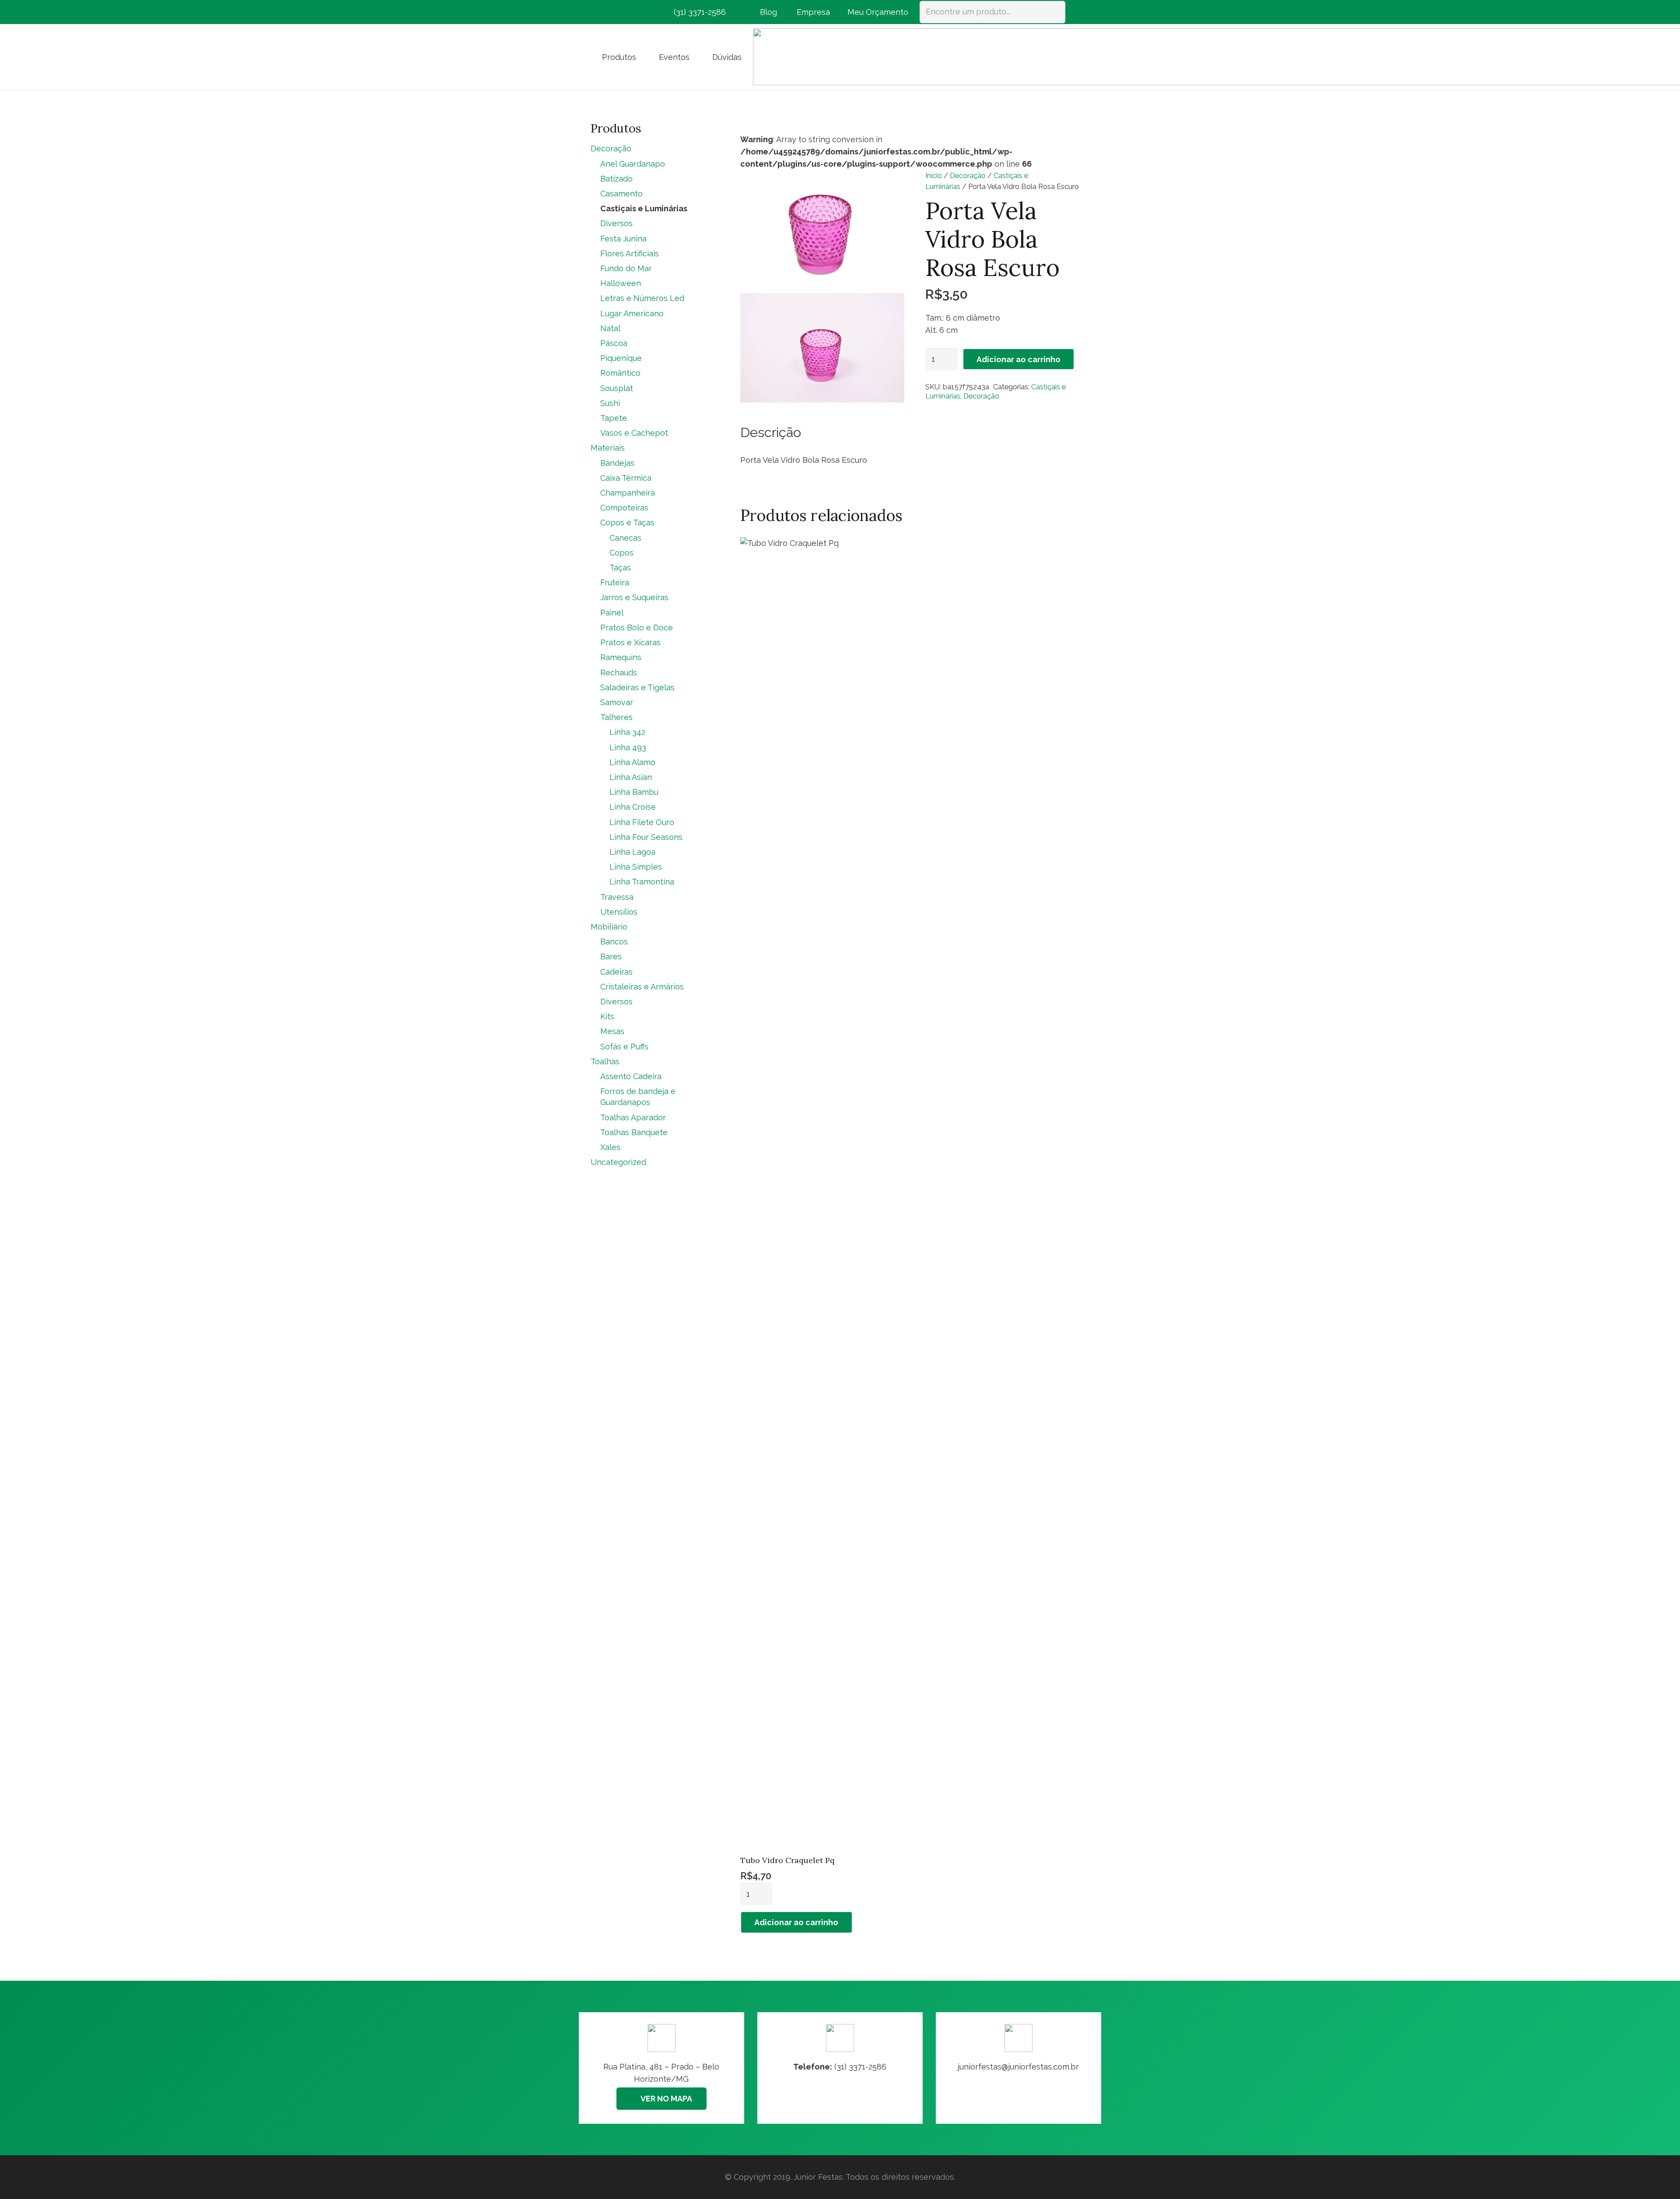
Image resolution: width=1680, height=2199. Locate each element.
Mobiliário (609, 927)
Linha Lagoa (632, 852)
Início (934, 176)
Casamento (621, 194)
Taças (620, 568)
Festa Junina (623, 239)
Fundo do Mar (626, 268)
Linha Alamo (632, 762)
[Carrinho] (1077, 12)
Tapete (614, 418)
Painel (612, 613)
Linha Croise (633, 807)
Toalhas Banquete (634, 1132)
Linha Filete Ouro (642, 822)
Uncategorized (618, 1162)
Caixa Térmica (626, 478)
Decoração (968, 176)
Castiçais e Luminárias (644, 208)
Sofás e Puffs (624, 1047)
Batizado (616, 179)
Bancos (614, 942)
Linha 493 (628, 747)
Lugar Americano (632, 313)
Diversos (616, 223)
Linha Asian (631, 777)
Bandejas (617, 463)
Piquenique (621, 358)
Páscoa (614, 343)
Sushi (610, 403)
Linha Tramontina (642, 882)
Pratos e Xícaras (630, 642)
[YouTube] (646, 12)
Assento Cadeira (631, 1076)
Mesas (612, 1031)
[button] (643, 57)
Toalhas (605, 1061)
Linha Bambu (634, 792)
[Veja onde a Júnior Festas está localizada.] (661, 2068)
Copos (621, 553)
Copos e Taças (627, 523)
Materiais (608, 448)
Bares (611, 956)
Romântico (620, 373)
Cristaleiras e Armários (642, 987)
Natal (610, 328)
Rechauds (619, 673)
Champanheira (628, 493)
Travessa (617, 897)
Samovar (617, 702)
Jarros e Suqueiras (634, 597)
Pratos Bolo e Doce (637, 628)
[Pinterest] (630, 12)
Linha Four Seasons (646, 837)
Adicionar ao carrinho (1018, 359)
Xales (610, 1147)
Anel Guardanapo (633, 164)
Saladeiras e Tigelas (637, 687)
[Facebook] (598, 12)
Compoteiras (624, 508)
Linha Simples (636, 867)
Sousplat (617, 388)
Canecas (625, 538)
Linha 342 (627, 732)
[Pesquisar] (1054, 12)
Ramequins (621, 657)
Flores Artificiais (630, 253)
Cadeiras (616, 972)
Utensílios (619, 912)
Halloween (621, 283)
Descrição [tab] (771, 432)
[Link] (1018, 2068)
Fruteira (615, 582)
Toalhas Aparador (633, 1117)
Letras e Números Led (642, 298)
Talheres (616, 717)
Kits (607, 1016)
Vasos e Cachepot (634, 433)
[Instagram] (614, 12)
